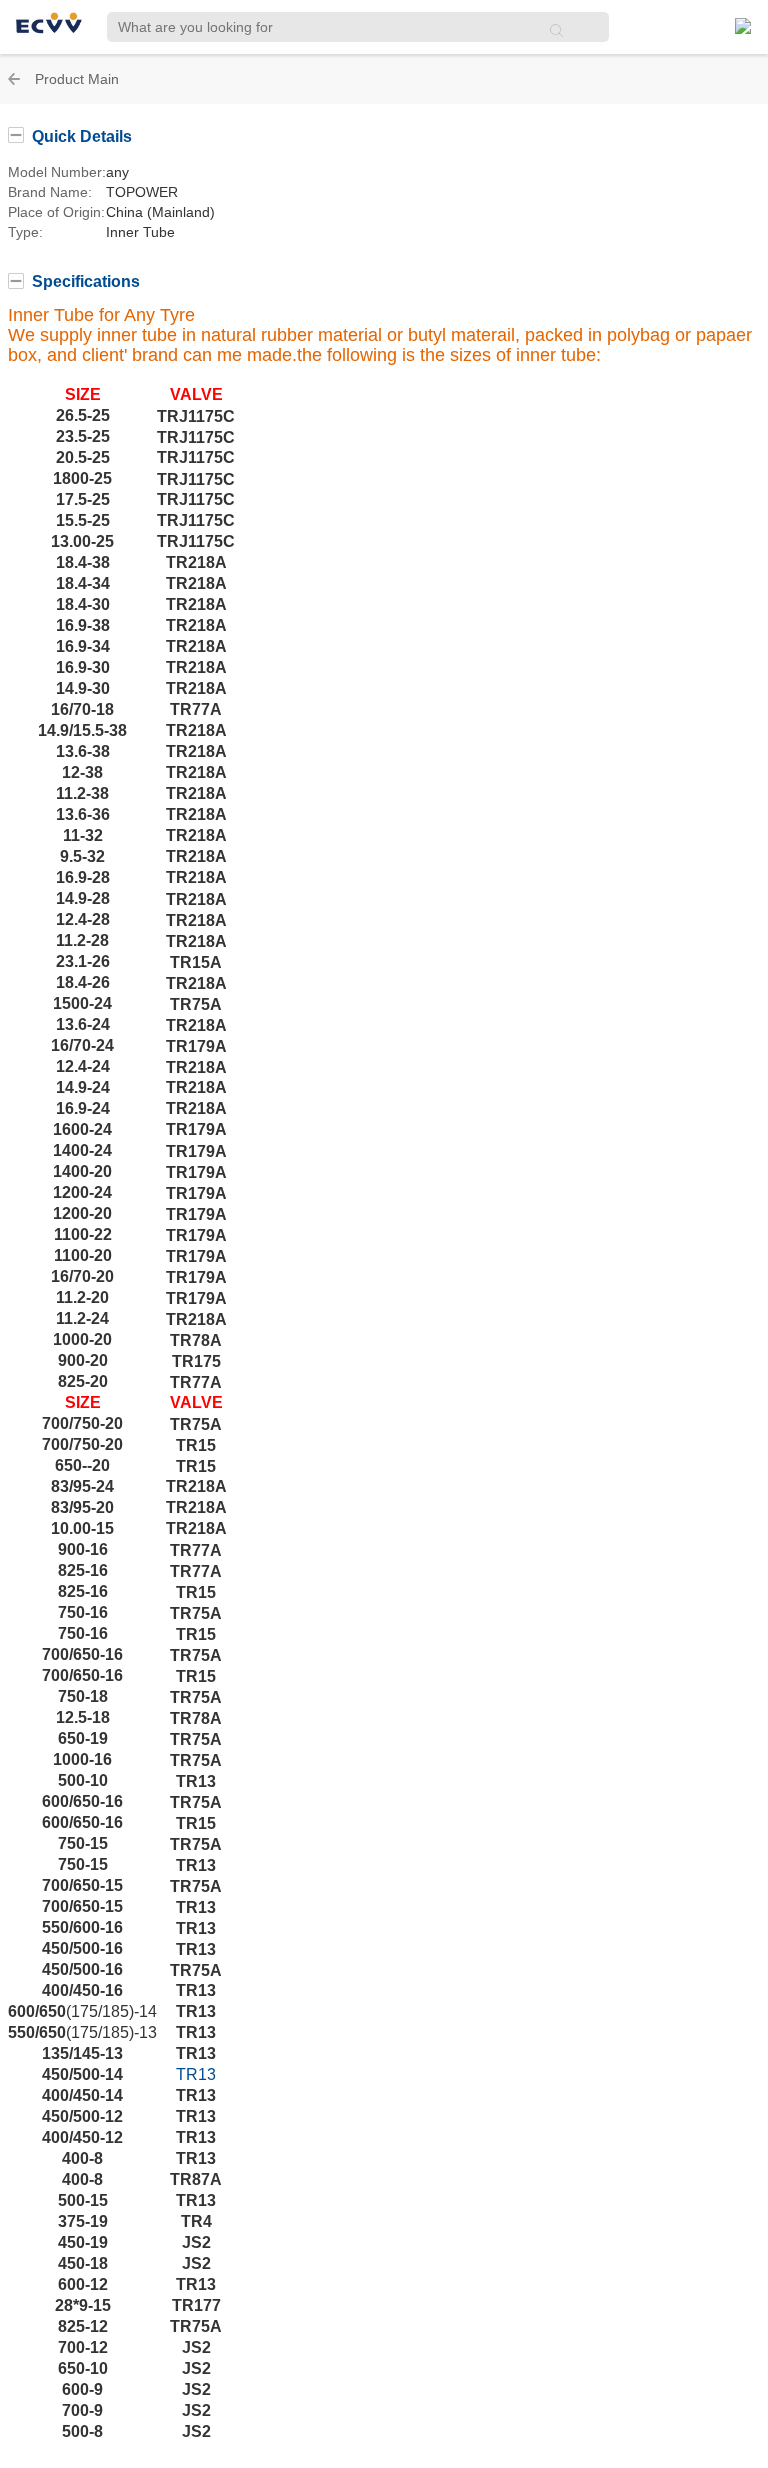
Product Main (77, 79)
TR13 (196, 2074)
